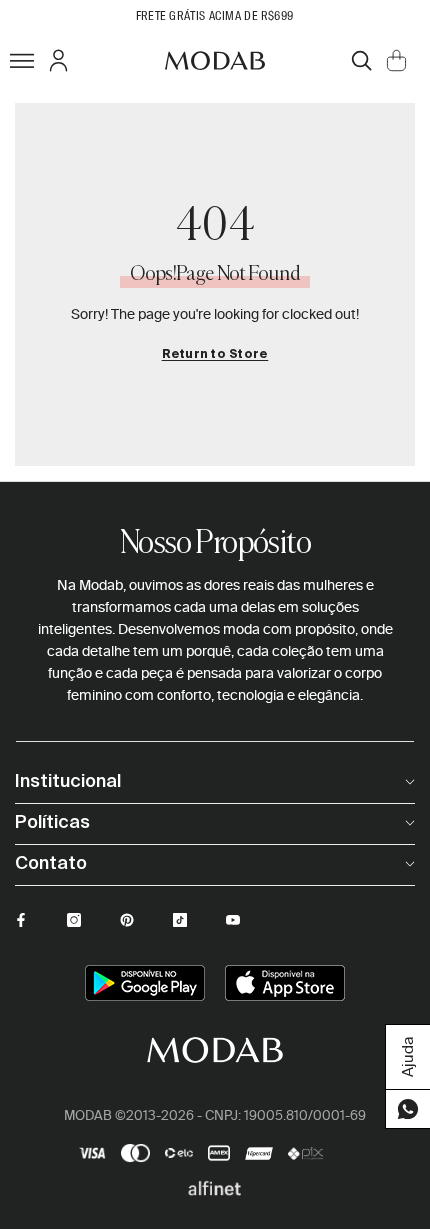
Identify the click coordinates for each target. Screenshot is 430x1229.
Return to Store (215, 355)
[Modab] (215, 60)
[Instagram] (74, 920)
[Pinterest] (127, 920)
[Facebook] (21, 920)
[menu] (22, 60)
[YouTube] (233, 920)
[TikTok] (180, 920)
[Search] (361, 60)
